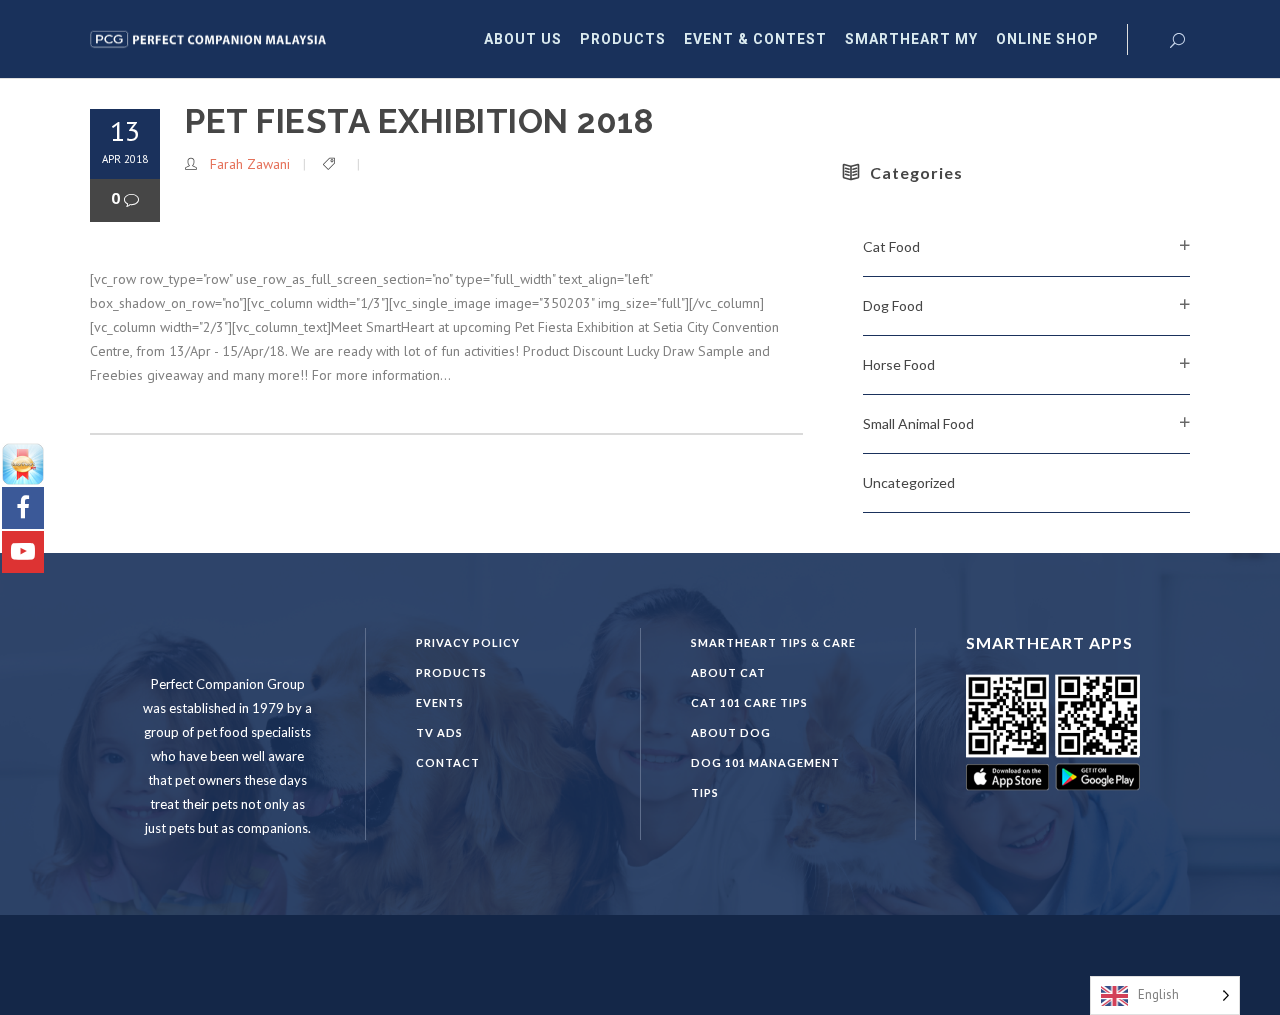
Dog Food (893, 305)
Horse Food (899, 364)
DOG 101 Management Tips (765, 777)
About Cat (728, 672)
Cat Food (891, 246)
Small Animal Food (918, 423)
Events (440, 702)
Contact (448, 762)
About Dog (731, 732)
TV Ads (439, 732)
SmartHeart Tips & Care (773, 642)
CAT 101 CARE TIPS (749, 702)
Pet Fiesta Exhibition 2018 (419, 121)
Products (451, 672)
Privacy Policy (468, 642)
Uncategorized (909, 482)
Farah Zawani (250, 164)
